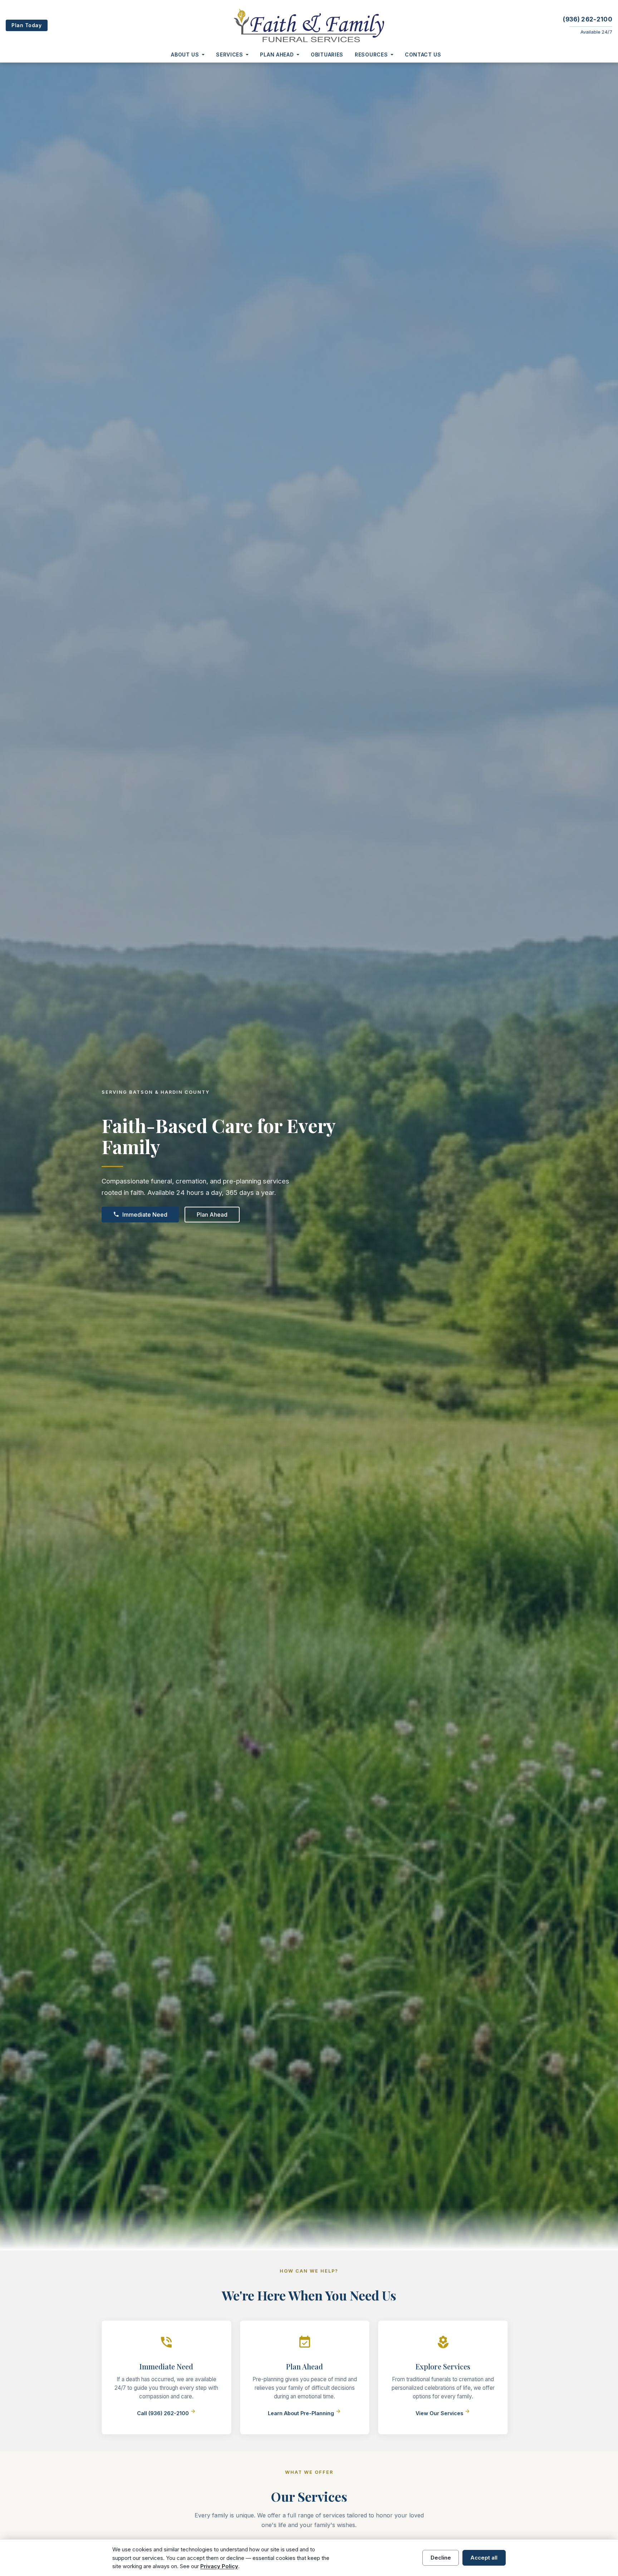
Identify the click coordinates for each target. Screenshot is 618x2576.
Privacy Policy (219, 2566)
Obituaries (327, 55)
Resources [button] (371, 55)
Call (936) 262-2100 (166, 2413)
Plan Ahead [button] (277, 55)
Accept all (484, 2558)
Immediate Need (140, 1215)
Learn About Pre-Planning (305, 2413)
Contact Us (423, 55)
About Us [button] (185, 55)
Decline (441, 2558)
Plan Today (27, 25)
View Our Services (443, 2413)
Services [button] (230, 55)
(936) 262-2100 (588, 19)
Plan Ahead (212, 1215)
